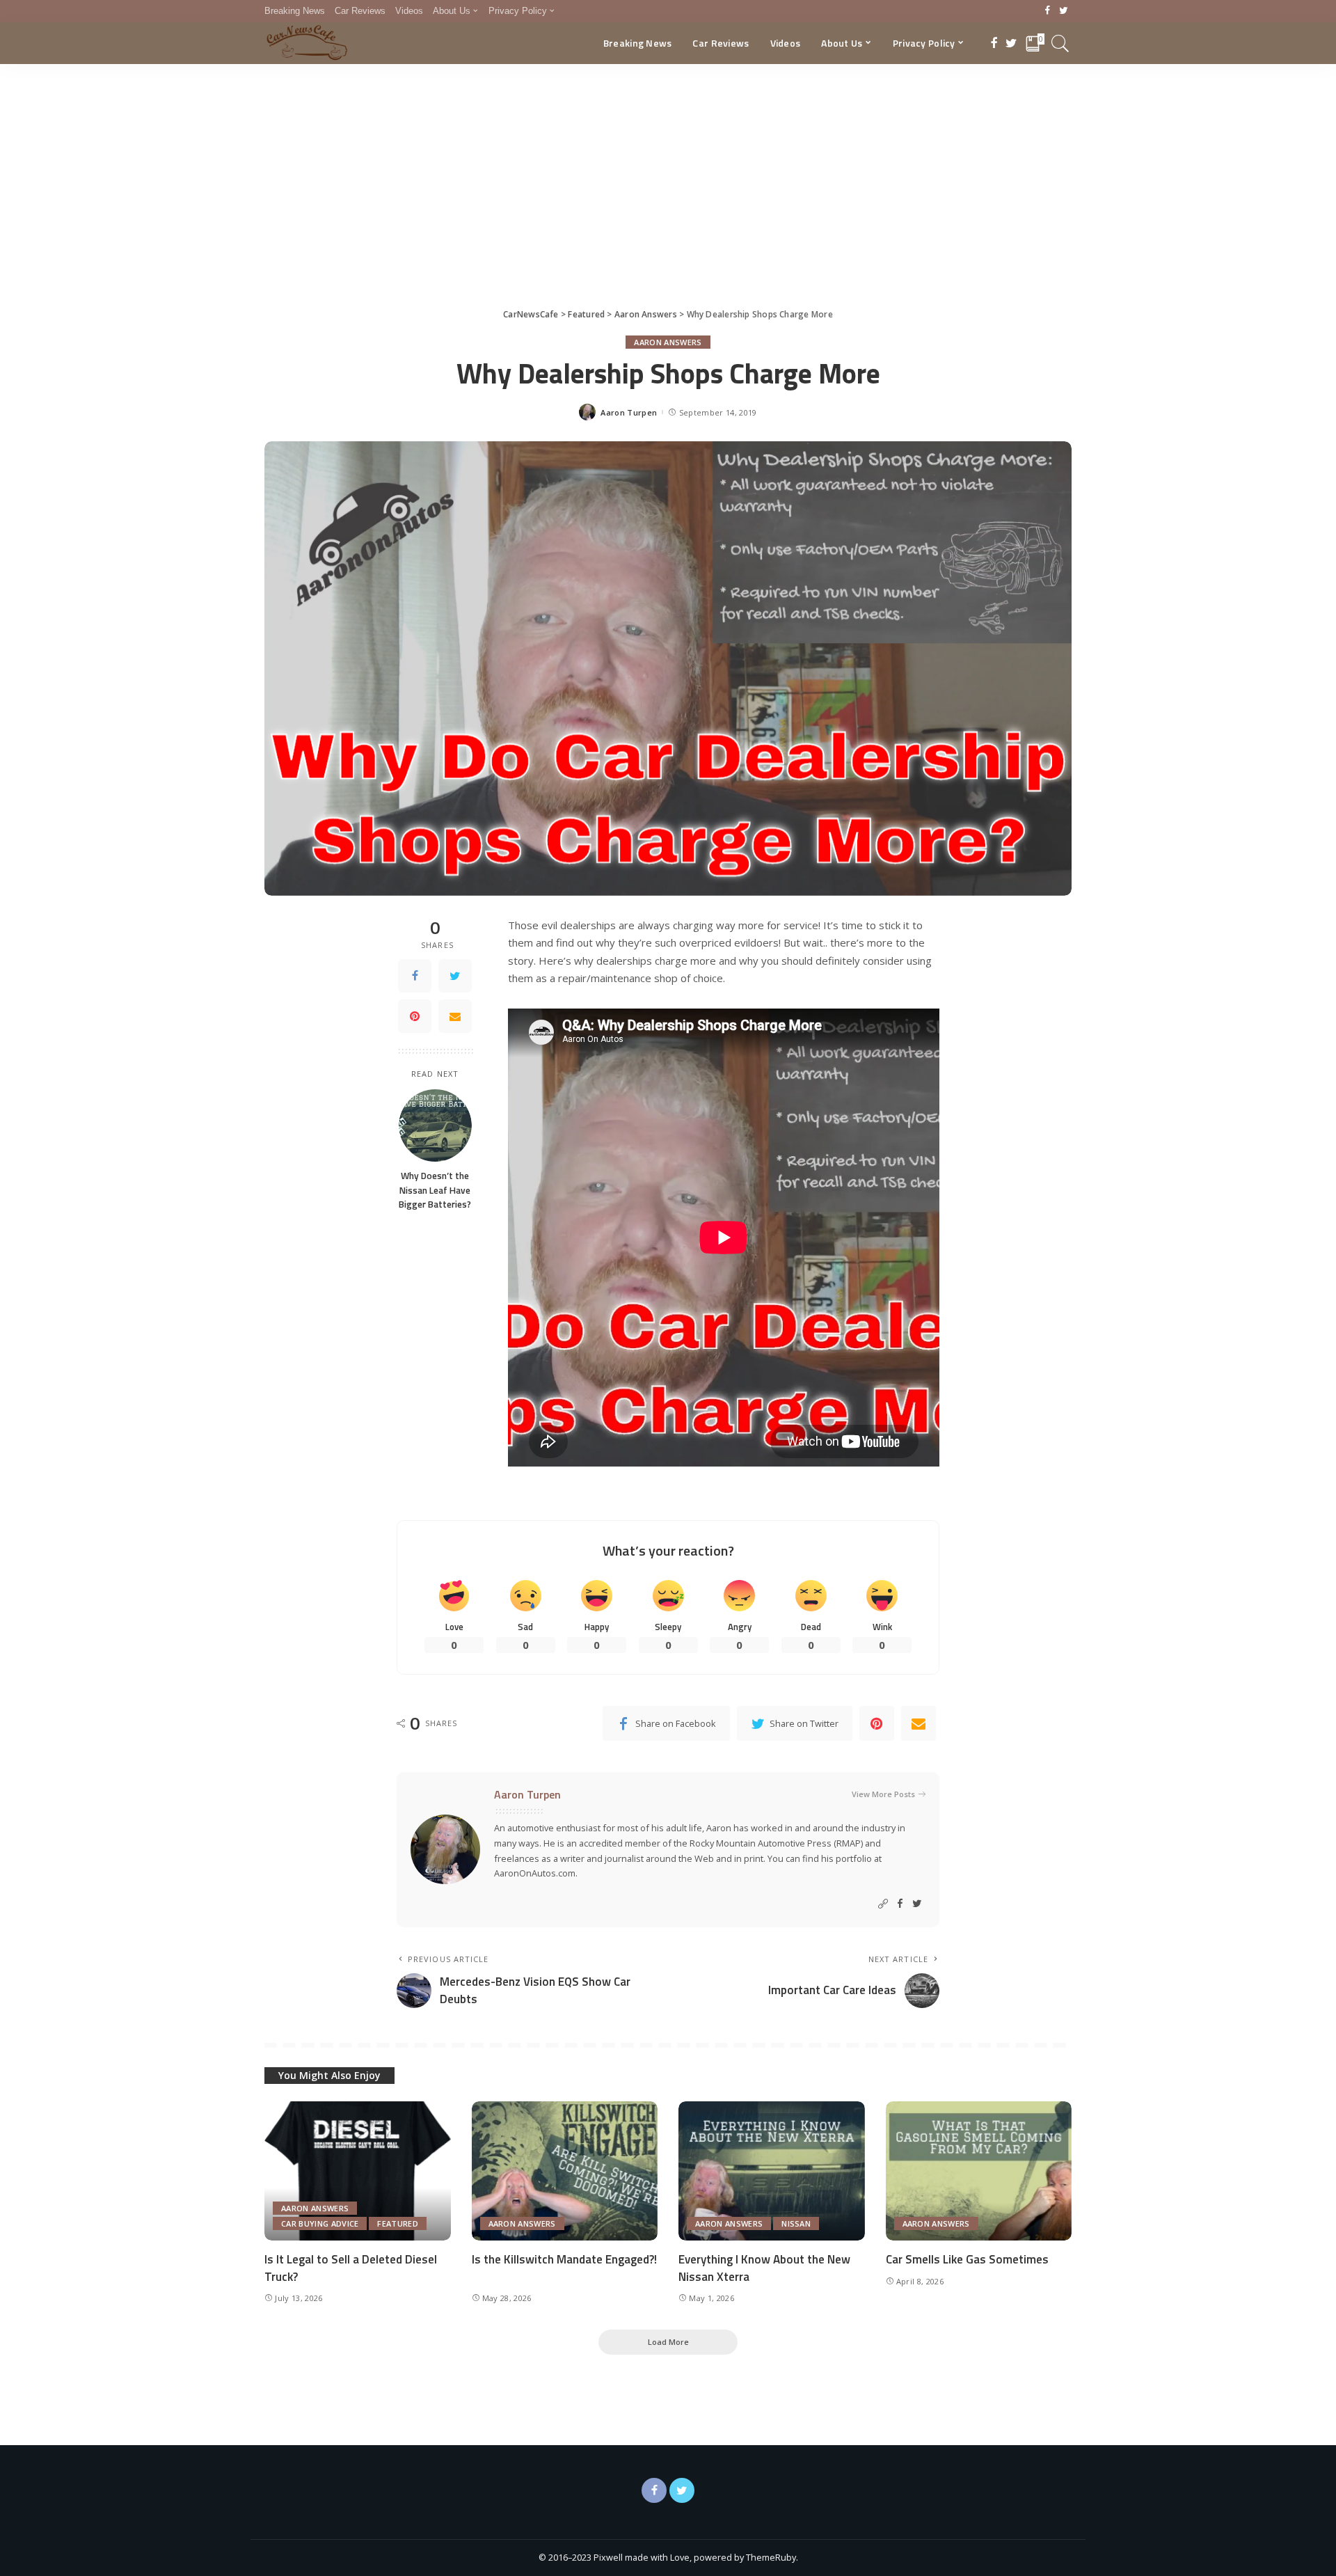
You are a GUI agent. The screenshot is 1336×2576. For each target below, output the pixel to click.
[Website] (883, 1904)
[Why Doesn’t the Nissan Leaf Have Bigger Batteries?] (435, 1126)
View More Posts (883, 1794)
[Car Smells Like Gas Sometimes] (979, 2171)
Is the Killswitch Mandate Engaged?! (564, 2259)
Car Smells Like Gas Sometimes (967, 2259)
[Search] (1060, 43)
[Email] (455, 1016)
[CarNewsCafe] (307, 43)
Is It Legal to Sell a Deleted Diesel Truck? (351, 2268)
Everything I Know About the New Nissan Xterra (764, 2268)
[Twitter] (1064, 11)
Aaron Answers (668, 342)
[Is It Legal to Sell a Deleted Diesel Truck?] (358, 2171)
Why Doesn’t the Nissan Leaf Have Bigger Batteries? (435, 1191)
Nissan (796, 2223)
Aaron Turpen (629, 412)
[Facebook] (1048, 11)
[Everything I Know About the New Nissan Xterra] (772, 2171)
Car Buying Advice (320, 2223)
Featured (398, 2223)
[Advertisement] (668, 168)
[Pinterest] (415, 1016)
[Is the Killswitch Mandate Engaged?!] (565, 2171)
